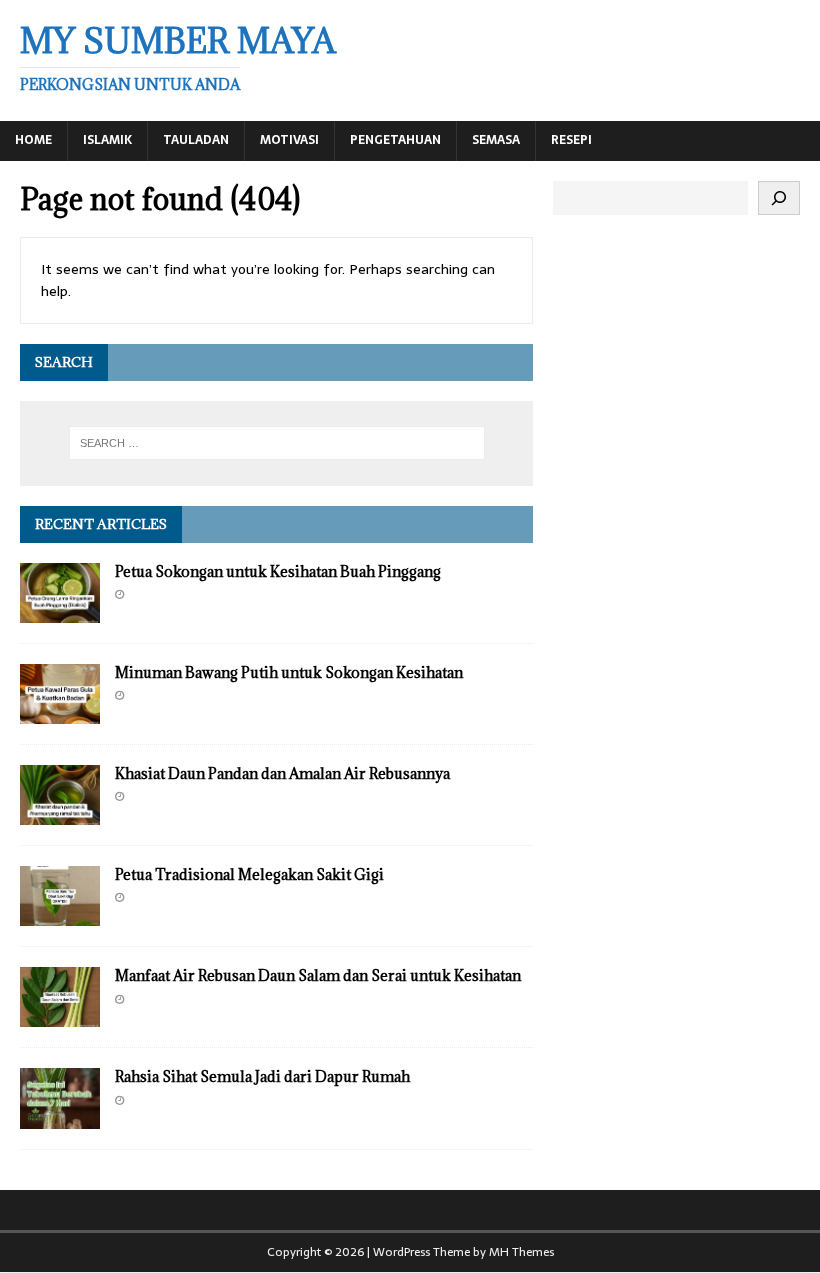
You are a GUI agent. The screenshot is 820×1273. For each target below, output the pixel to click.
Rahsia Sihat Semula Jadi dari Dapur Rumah (262, 1076)
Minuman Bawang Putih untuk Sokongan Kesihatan (289, 672)
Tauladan (196, 140)
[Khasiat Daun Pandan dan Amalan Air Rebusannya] (60, 814)
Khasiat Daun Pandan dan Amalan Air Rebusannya (282, 773)
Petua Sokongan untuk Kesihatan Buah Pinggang (278, 571)
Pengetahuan (395, 140)
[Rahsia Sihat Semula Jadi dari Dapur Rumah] (60, 1117)
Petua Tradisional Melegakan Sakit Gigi (249, 874)
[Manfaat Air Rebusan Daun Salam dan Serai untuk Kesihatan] (60, 1016)
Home (33, 140)
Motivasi (289, 140)
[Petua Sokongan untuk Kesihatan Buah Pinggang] (60, 612)
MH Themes (521, 1252)
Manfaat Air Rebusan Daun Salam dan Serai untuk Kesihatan (318, 975)
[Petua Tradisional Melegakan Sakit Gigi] (60, 915)
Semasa (496, 140)
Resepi (571, 140)
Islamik (107, 140)
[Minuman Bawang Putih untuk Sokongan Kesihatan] (60, 713)
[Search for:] (277, 443)
